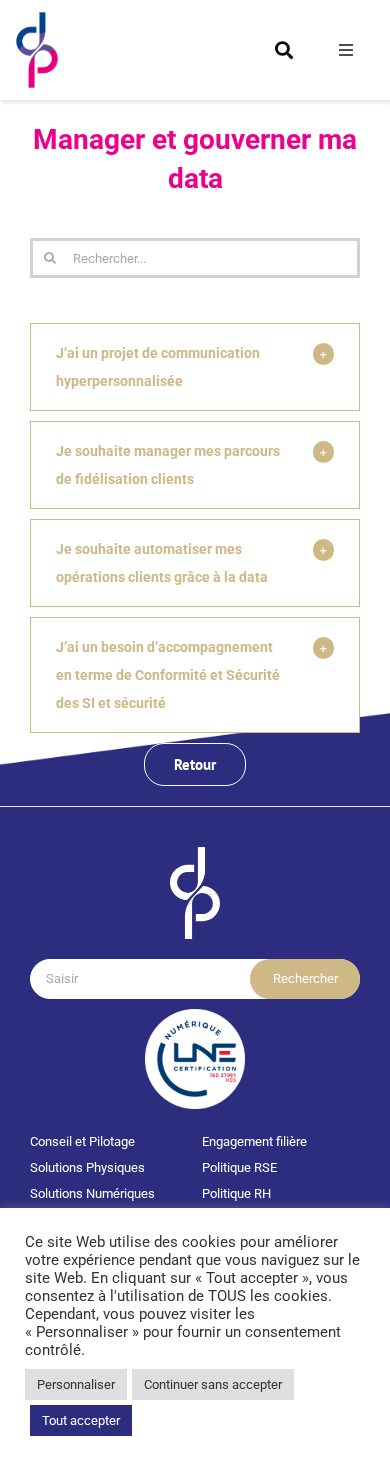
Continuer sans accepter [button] (213, 1384)
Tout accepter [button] (81, 1420)
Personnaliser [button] (76, 1384)
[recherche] (284, 50)
